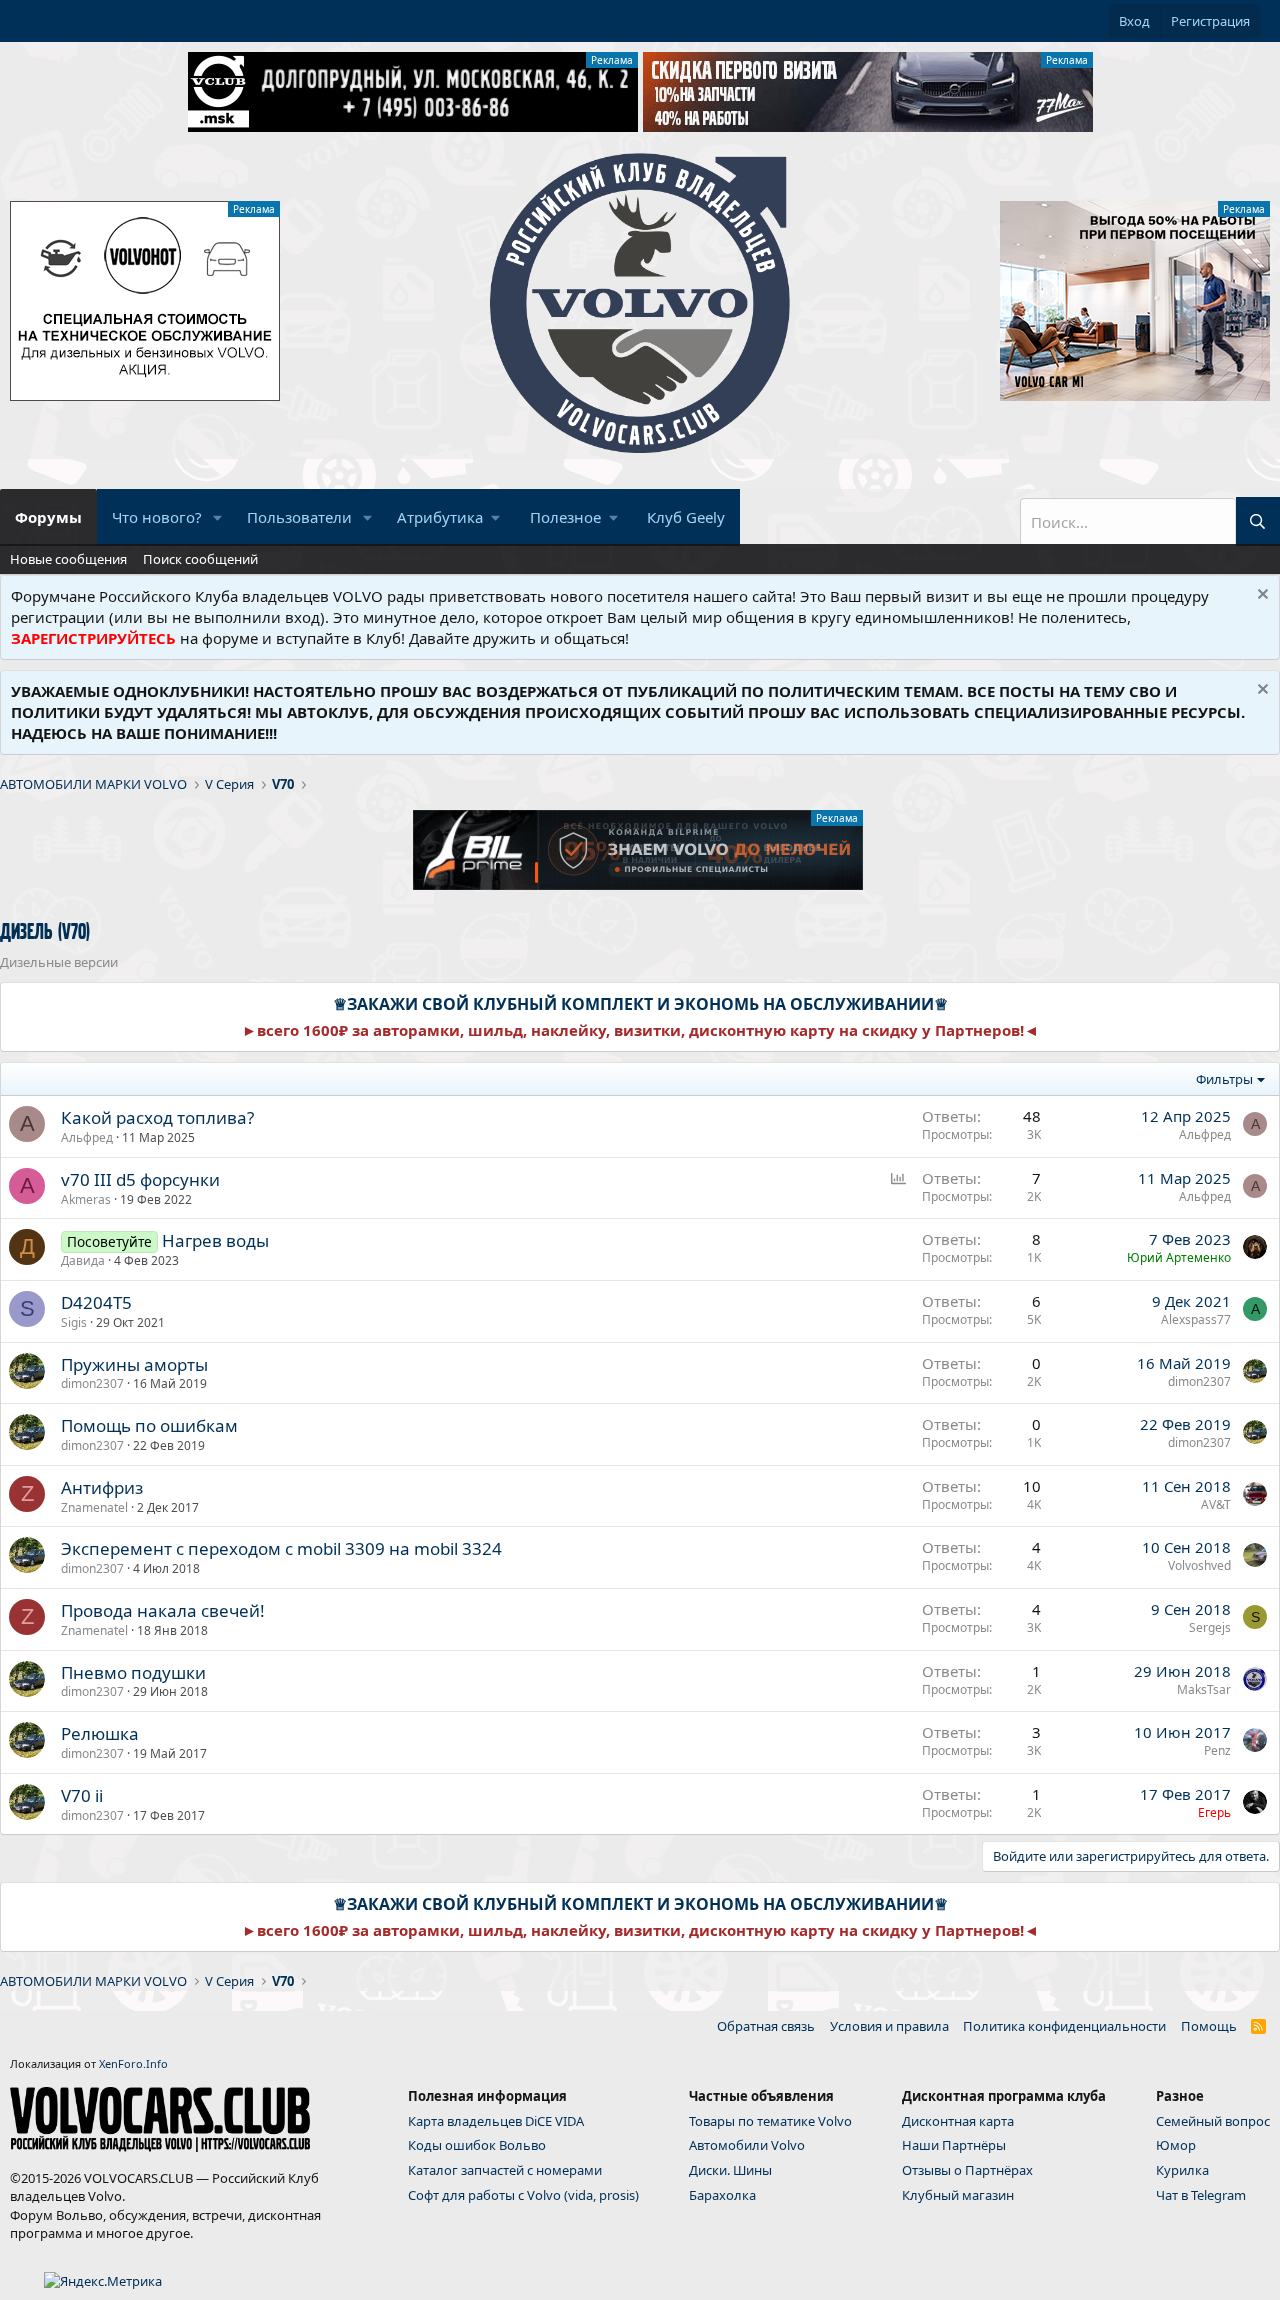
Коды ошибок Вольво (477, 2145)
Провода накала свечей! (163, 1610)
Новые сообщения (68, 559)
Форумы (48, 517)
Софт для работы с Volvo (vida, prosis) (523, 2195)
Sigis (74, 1322)
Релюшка (100, 1733)
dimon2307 (92, 1383)
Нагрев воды (215, 1240)
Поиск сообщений (200, 559)
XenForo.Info (133, 2063)
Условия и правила (889, 2026)
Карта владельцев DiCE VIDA (496, 2121)
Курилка (1182, 2170)
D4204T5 (96, 1302)
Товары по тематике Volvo (770, 2121)
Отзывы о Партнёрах (967, 2170)
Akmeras (86, 1199)
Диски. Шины (730, 2170)
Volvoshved (1199, 1565)
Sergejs (1210, 1627)
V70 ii (82, 1795)
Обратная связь (766, 2026)
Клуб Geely (686, 517)
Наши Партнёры (954, 2145)
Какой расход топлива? (157, 1117)
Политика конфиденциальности (1064, 2026)
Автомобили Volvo (747, 2145)
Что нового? (157, 517)
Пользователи (299, 517)
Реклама (612, 60)
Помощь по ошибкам (149, 1425)
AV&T (1216, 1504)
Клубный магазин (958, 2195)
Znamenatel (94, 1507)
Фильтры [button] (1224, 1079)
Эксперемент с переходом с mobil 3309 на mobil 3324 (281, 1548)
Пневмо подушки (133, 1672)
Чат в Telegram (1201, 2195)
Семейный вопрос (1213, 2121)
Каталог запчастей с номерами (505, 2170)
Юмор (1176, 2145)
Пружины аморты (134, 1364)
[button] (218, 517)
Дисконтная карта (958, 2121)
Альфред (87, 1137)
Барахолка (722, 2195)
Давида (83, 1260)
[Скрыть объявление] (1260, 596)
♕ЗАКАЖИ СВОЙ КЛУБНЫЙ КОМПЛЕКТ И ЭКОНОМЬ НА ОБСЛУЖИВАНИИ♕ (640, 1004)
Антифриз (102, 1487)
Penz (1217, 1750)
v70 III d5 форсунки (140, 1179)
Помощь (1209, 2026)
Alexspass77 (1196, 1319)
